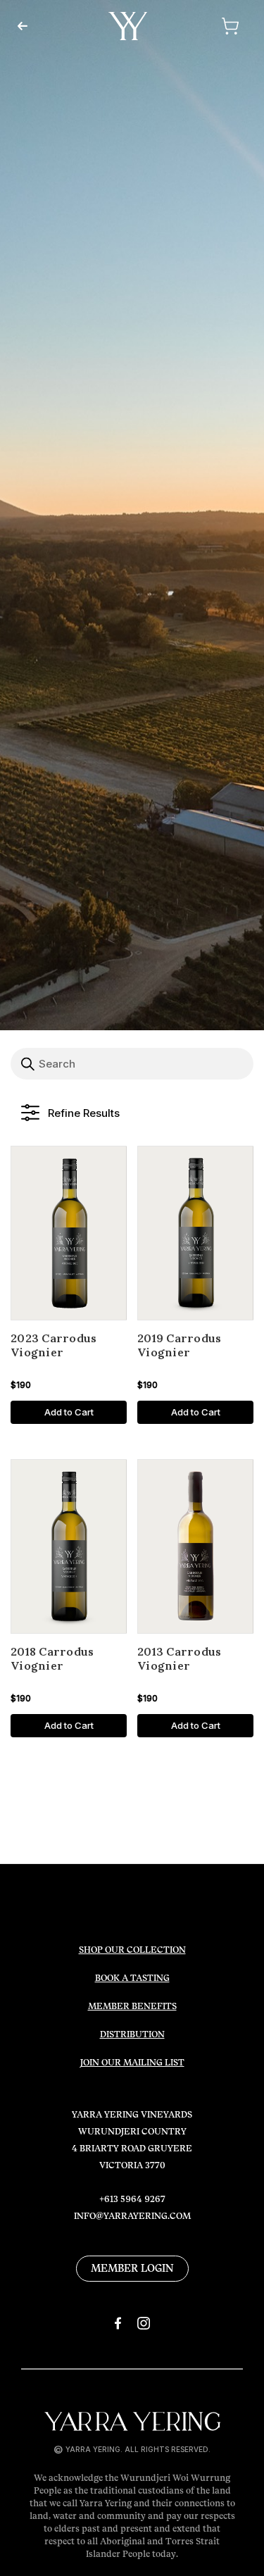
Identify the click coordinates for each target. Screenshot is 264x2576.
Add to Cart (69, 1412)
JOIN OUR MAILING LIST (132, 2063)
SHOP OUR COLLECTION (132, 1950)
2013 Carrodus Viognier (179, 1659)
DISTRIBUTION (132, 2034)
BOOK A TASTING (132, 1978)
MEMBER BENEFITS (132, 2006)
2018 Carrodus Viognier (52, 1659)
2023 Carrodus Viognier (54, 1345)
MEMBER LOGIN (132, 2268)
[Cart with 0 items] (212, 26)
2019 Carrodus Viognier (179, 1345)
